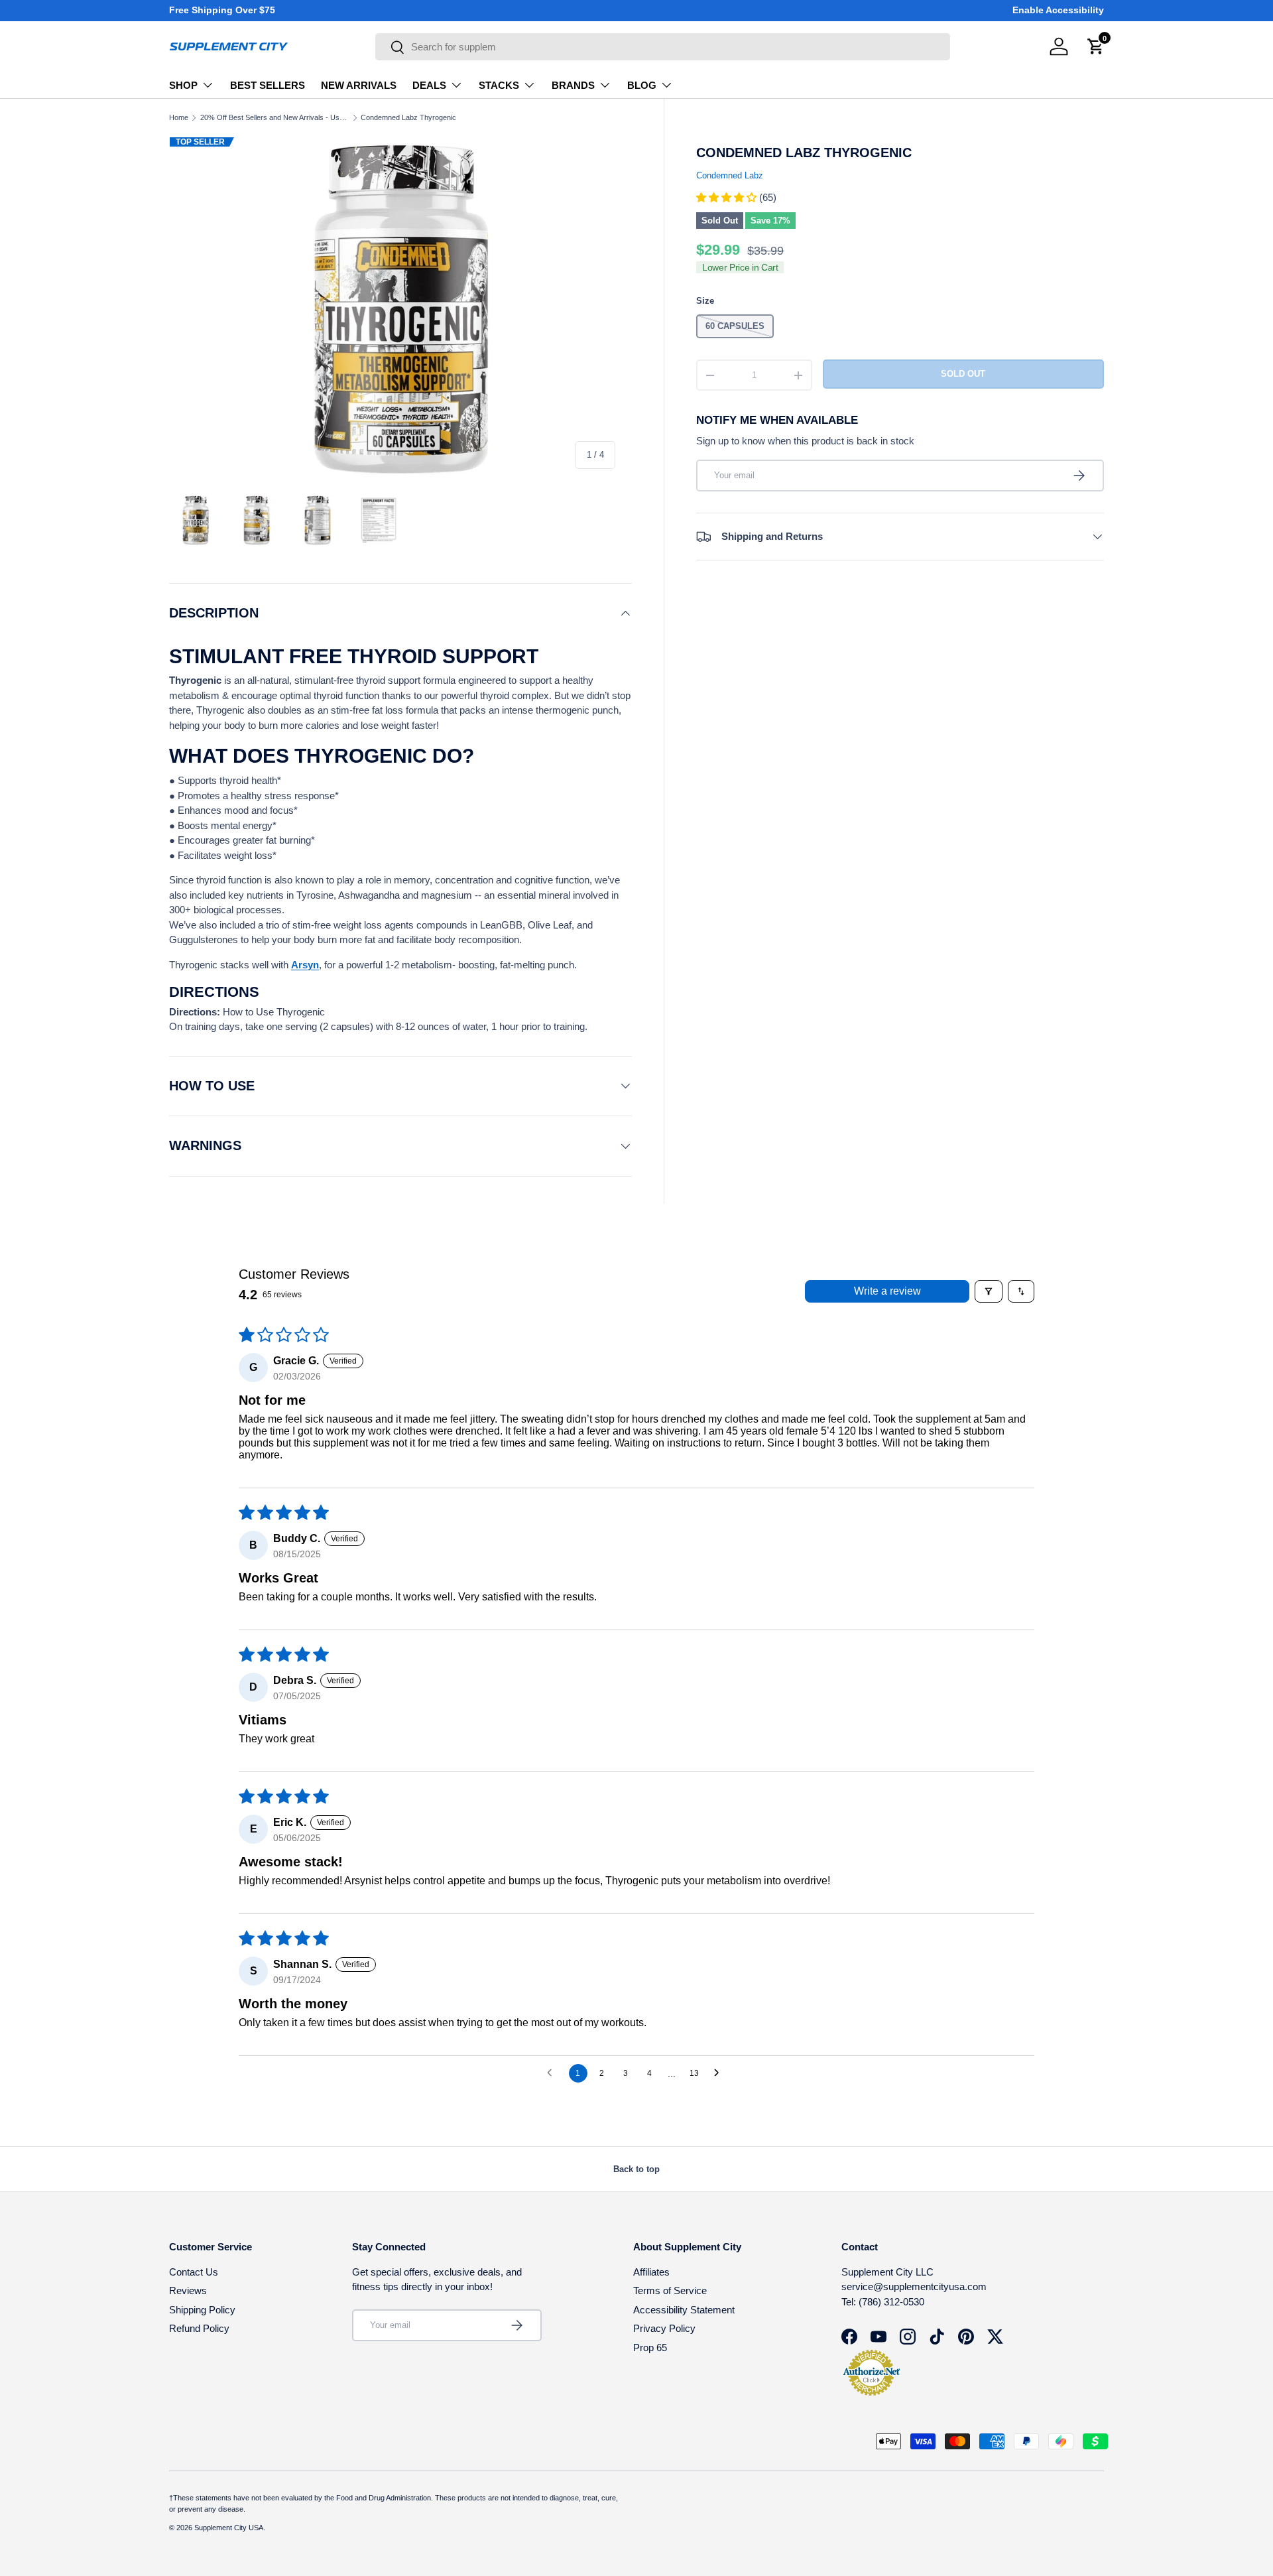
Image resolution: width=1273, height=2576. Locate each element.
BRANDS (573, 85)
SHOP (183, 85)
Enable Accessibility (1058, 10)
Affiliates (651, 2272)
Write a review (887, 1291)
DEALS (429, 85)
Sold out (963, 374)
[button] (728, 197)
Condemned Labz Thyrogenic (408, 118)
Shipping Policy (202, 2310)
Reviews (188, 2290)
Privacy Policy (664, 2328)
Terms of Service (670, 2290)
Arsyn (305, 965)
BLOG (642, 85)
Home (179, 118)
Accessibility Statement (684, 2310)
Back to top (636, 2169)
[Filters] (989, 1291)
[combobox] (663, 47)
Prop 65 (650, 2348)
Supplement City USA (229, 2528)
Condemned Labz (730, 176)
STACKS (499, 85)
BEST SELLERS (268, 85)
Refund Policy (199, 2328)
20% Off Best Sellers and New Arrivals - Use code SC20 (275, 118)
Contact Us (194, 2272)
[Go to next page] (720, 2073)
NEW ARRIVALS (359, 85)
